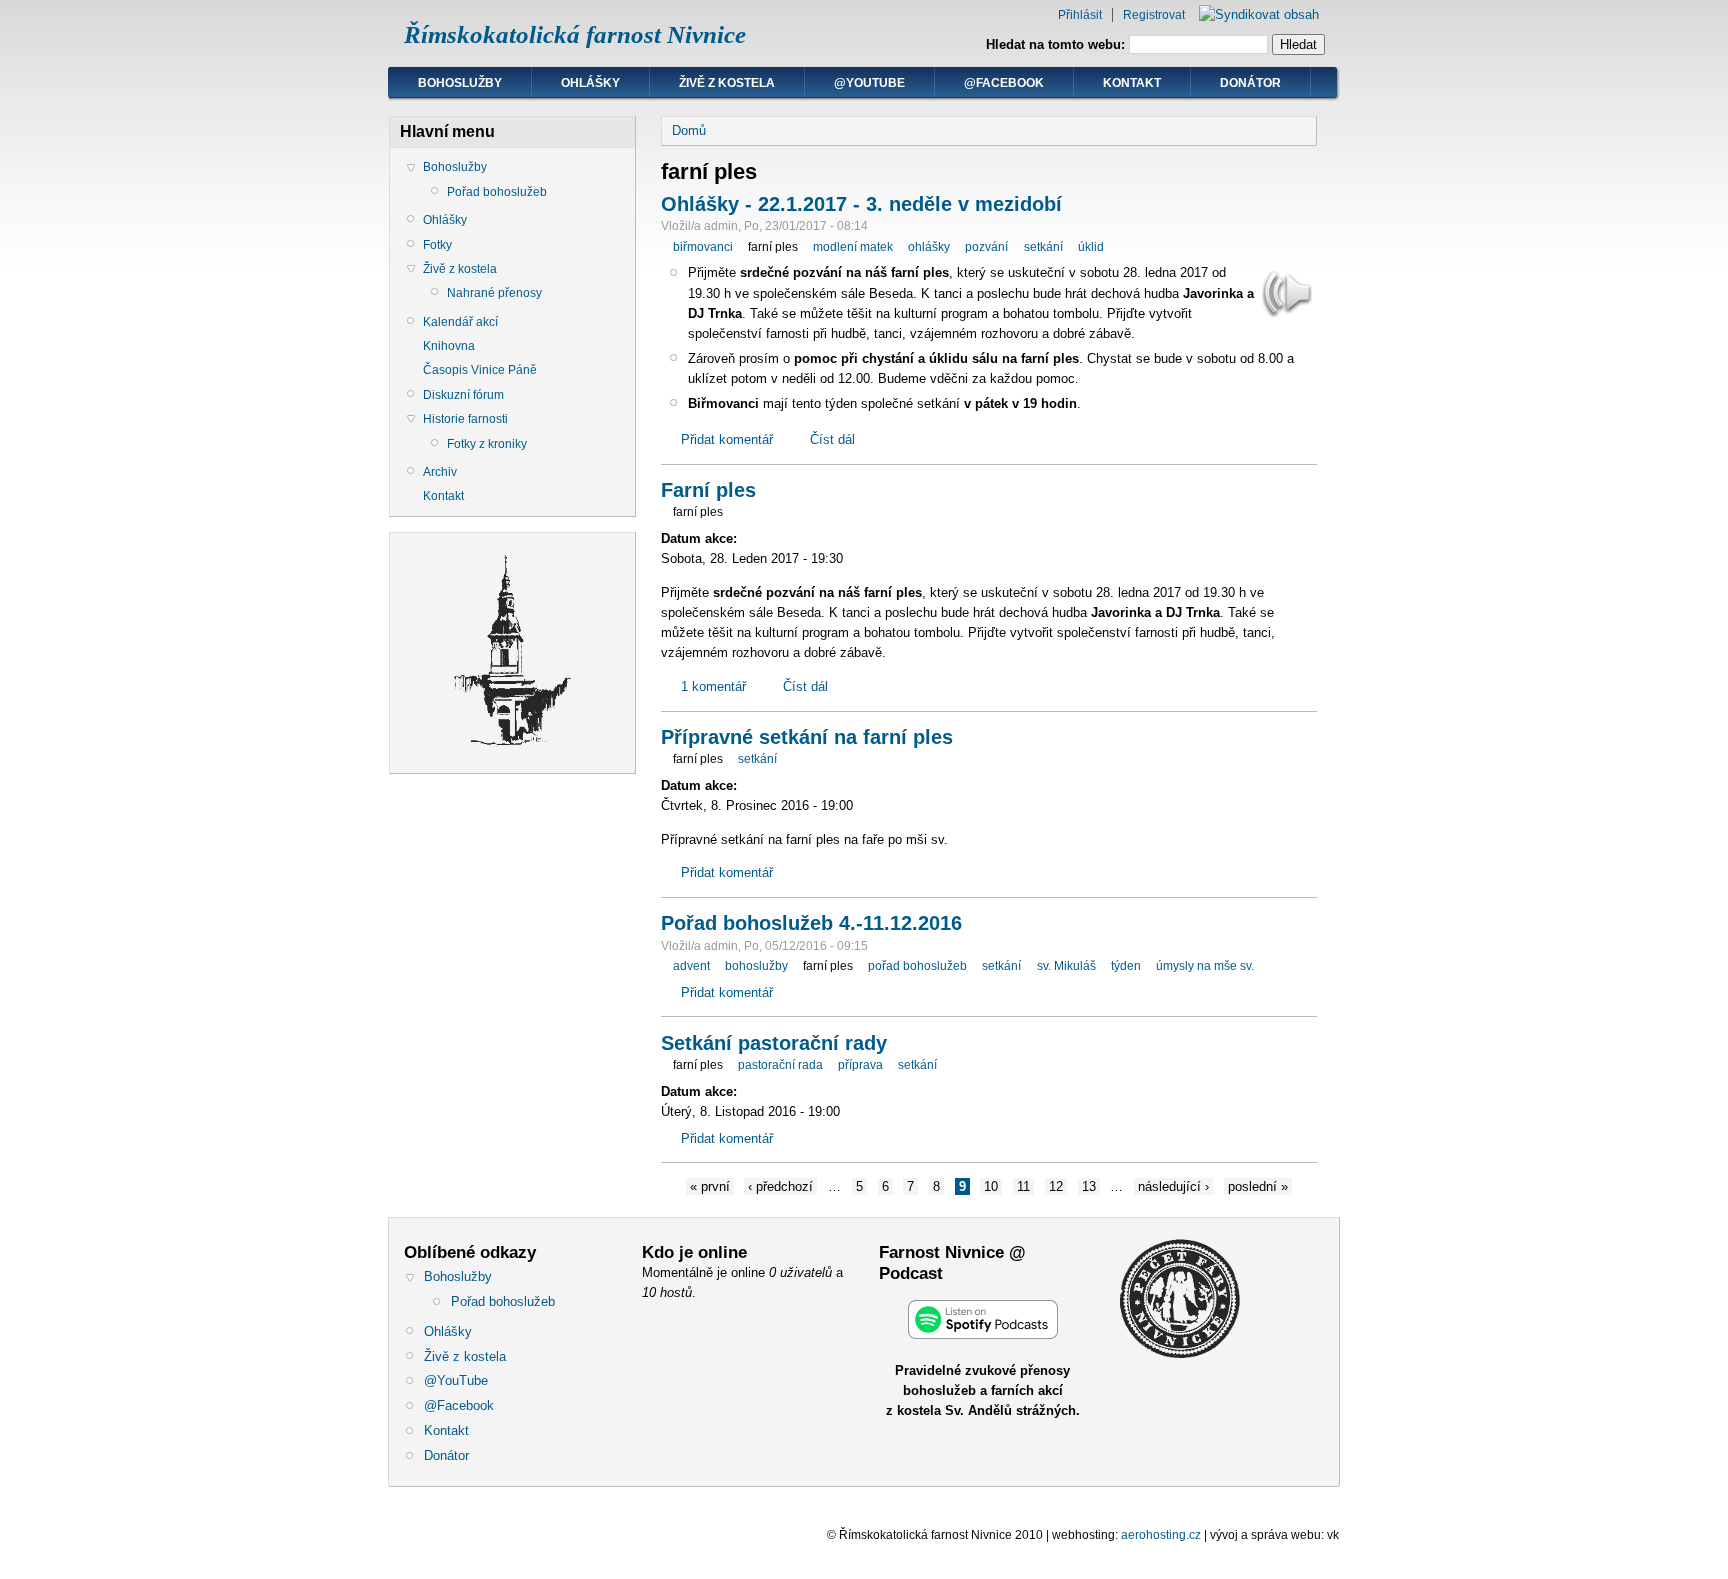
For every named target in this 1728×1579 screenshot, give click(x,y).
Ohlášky (590, 83)
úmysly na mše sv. (1205, 966)
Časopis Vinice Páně (480, 370)
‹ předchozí (780, 1186)
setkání (1043, 247)
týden (1126, 966)
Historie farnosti (465, 419)
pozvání (986, 247)
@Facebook (1004, 83)
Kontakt (1132, 83)
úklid (1091, 247)
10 (991, 1186)
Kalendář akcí (460, 322)
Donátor (1250, 83)
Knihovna (449, 346)
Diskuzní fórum (463, 395)
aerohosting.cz (1161, 1535)
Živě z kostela (727, 83)
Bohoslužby (460, 83)
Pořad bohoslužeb (497, 192)
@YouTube (869, 83)
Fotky (437, 245)
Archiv (440, 472)
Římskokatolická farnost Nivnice (575, 34)
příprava (860, 1065)
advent (691, 966)
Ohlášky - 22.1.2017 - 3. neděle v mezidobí (861, 204)
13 (1089, 1186)
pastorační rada (780, 1065)
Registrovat (1154, 15)
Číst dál (832, 439)
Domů (689, 130)
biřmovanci (703, 247)
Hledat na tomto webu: (1057, 44)
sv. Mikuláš (1066, 966)
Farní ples (708, 490)
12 (1056, 1186)
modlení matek (853, 247)
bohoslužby (756, 966)
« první (710, 1186)
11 (1023, 1186)
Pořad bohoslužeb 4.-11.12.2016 (811, 923)
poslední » (1258, 1186)
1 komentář (713, 686)
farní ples (773, 247)
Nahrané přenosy (494, 293)
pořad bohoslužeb (917, 966)
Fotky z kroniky (487, 444)
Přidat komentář (727, 439)
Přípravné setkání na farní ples (807, 737)
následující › (1173, 1186)
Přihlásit (1080, 15)
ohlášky (929, 247)
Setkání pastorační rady (774, 1043)
